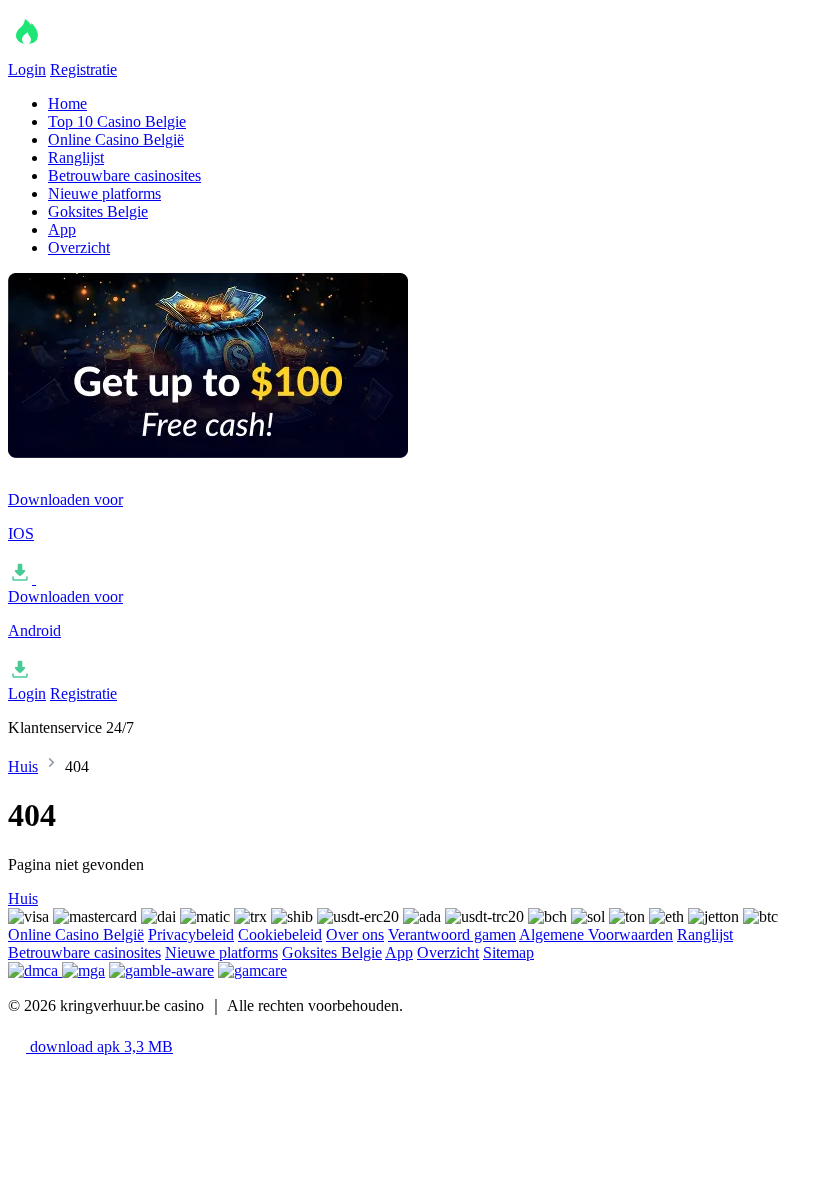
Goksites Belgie (98, 211)
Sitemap (508, 952)
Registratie (83, 69)
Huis (23, 766)
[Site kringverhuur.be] (108, 51)
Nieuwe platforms (104, 193)
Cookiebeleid (280, 934)
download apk (99, 1046)
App (62, 229)
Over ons (355, 934)
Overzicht (79, 247)
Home (67, 103)
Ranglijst (76, 157)
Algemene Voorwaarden (596, 934)
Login (27, 69)
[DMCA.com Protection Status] (35, 970)
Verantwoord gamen (452, 934)
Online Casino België (116, 139)
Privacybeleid (191, 934)
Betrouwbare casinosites (124, 175)
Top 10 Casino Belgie (117, 121)
